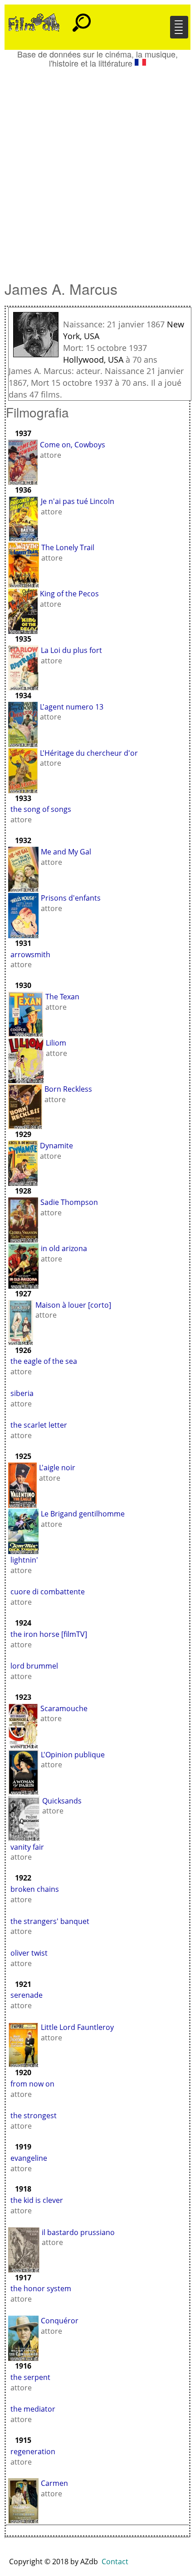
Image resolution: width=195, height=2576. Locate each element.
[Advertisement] (97, 170)
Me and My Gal (66, 852)
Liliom (56, 1043)
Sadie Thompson (69, 1202)
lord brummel (34, 1666)
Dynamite (56, 1146)
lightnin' (24, 1560)
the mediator (33, 2409)
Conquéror (60, 2321)
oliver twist (29, 1953)
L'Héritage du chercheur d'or (89, 753)
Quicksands (62, 1801)
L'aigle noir (57, 1468)
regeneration (33, 2451)
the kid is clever (37, 2200)
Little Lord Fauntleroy (77, 2027)
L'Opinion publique (73, 1755)
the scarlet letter (39, 1425)
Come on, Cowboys (73, 445)
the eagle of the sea (44, 1361)
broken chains (35, 1889)
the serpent (30, 2377)
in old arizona (64, 1248)
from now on (32, 2084)
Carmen (54, 2483)
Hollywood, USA (93, 360)
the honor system (41, 2288)
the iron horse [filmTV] (49, 1634)
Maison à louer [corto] (73, 1305)
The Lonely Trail (68, 547)
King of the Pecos (69, 594)
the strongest (34, 2115)
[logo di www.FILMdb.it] (34, 22)
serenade (27, 1995)
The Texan (62, 997)
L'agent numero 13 (72, 707)
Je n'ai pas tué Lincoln (78, 501)
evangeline (29, 2158)
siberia (22, 1393)
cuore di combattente (48, 1592)
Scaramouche (64, 1708)
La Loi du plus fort (71, 650)
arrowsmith (30, 955)
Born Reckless (68, 1089)
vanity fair (27, 1847)
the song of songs (41, 809)
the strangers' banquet (50, 1921)
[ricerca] (82, 19)
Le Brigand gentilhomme (83, 1514)
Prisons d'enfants (71, 898)
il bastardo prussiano (78, 2232)
